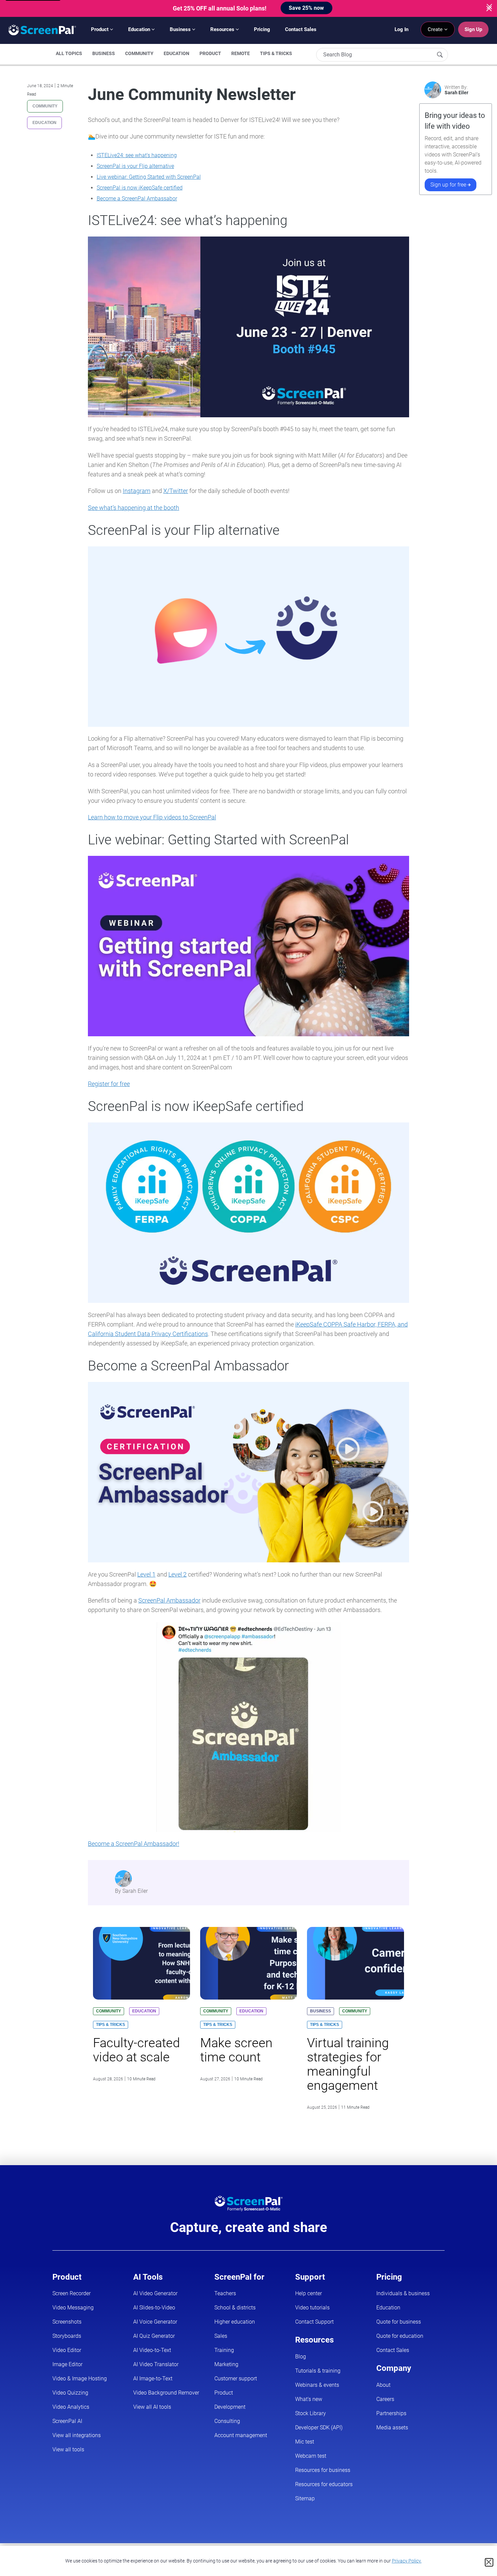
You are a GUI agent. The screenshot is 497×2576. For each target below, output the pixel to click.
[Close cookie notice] (489, 2562)
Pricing (262, 29)
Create (436, 29)
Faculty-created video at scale (136, 2050)
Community (139, 53)
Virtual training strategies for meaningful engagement (348, 2064)
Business (181, 29)
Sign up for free (449, 185)
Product (100, 29)
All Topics (69, 53)
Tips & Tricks (276, 53)
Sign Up (473, 29)
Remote (241, 53)
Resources (223, 29)
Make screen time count (236, 2050)
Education (140, 29)
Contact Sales (301, 29)
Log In (401, 29)
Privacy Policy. (407, 2561)
